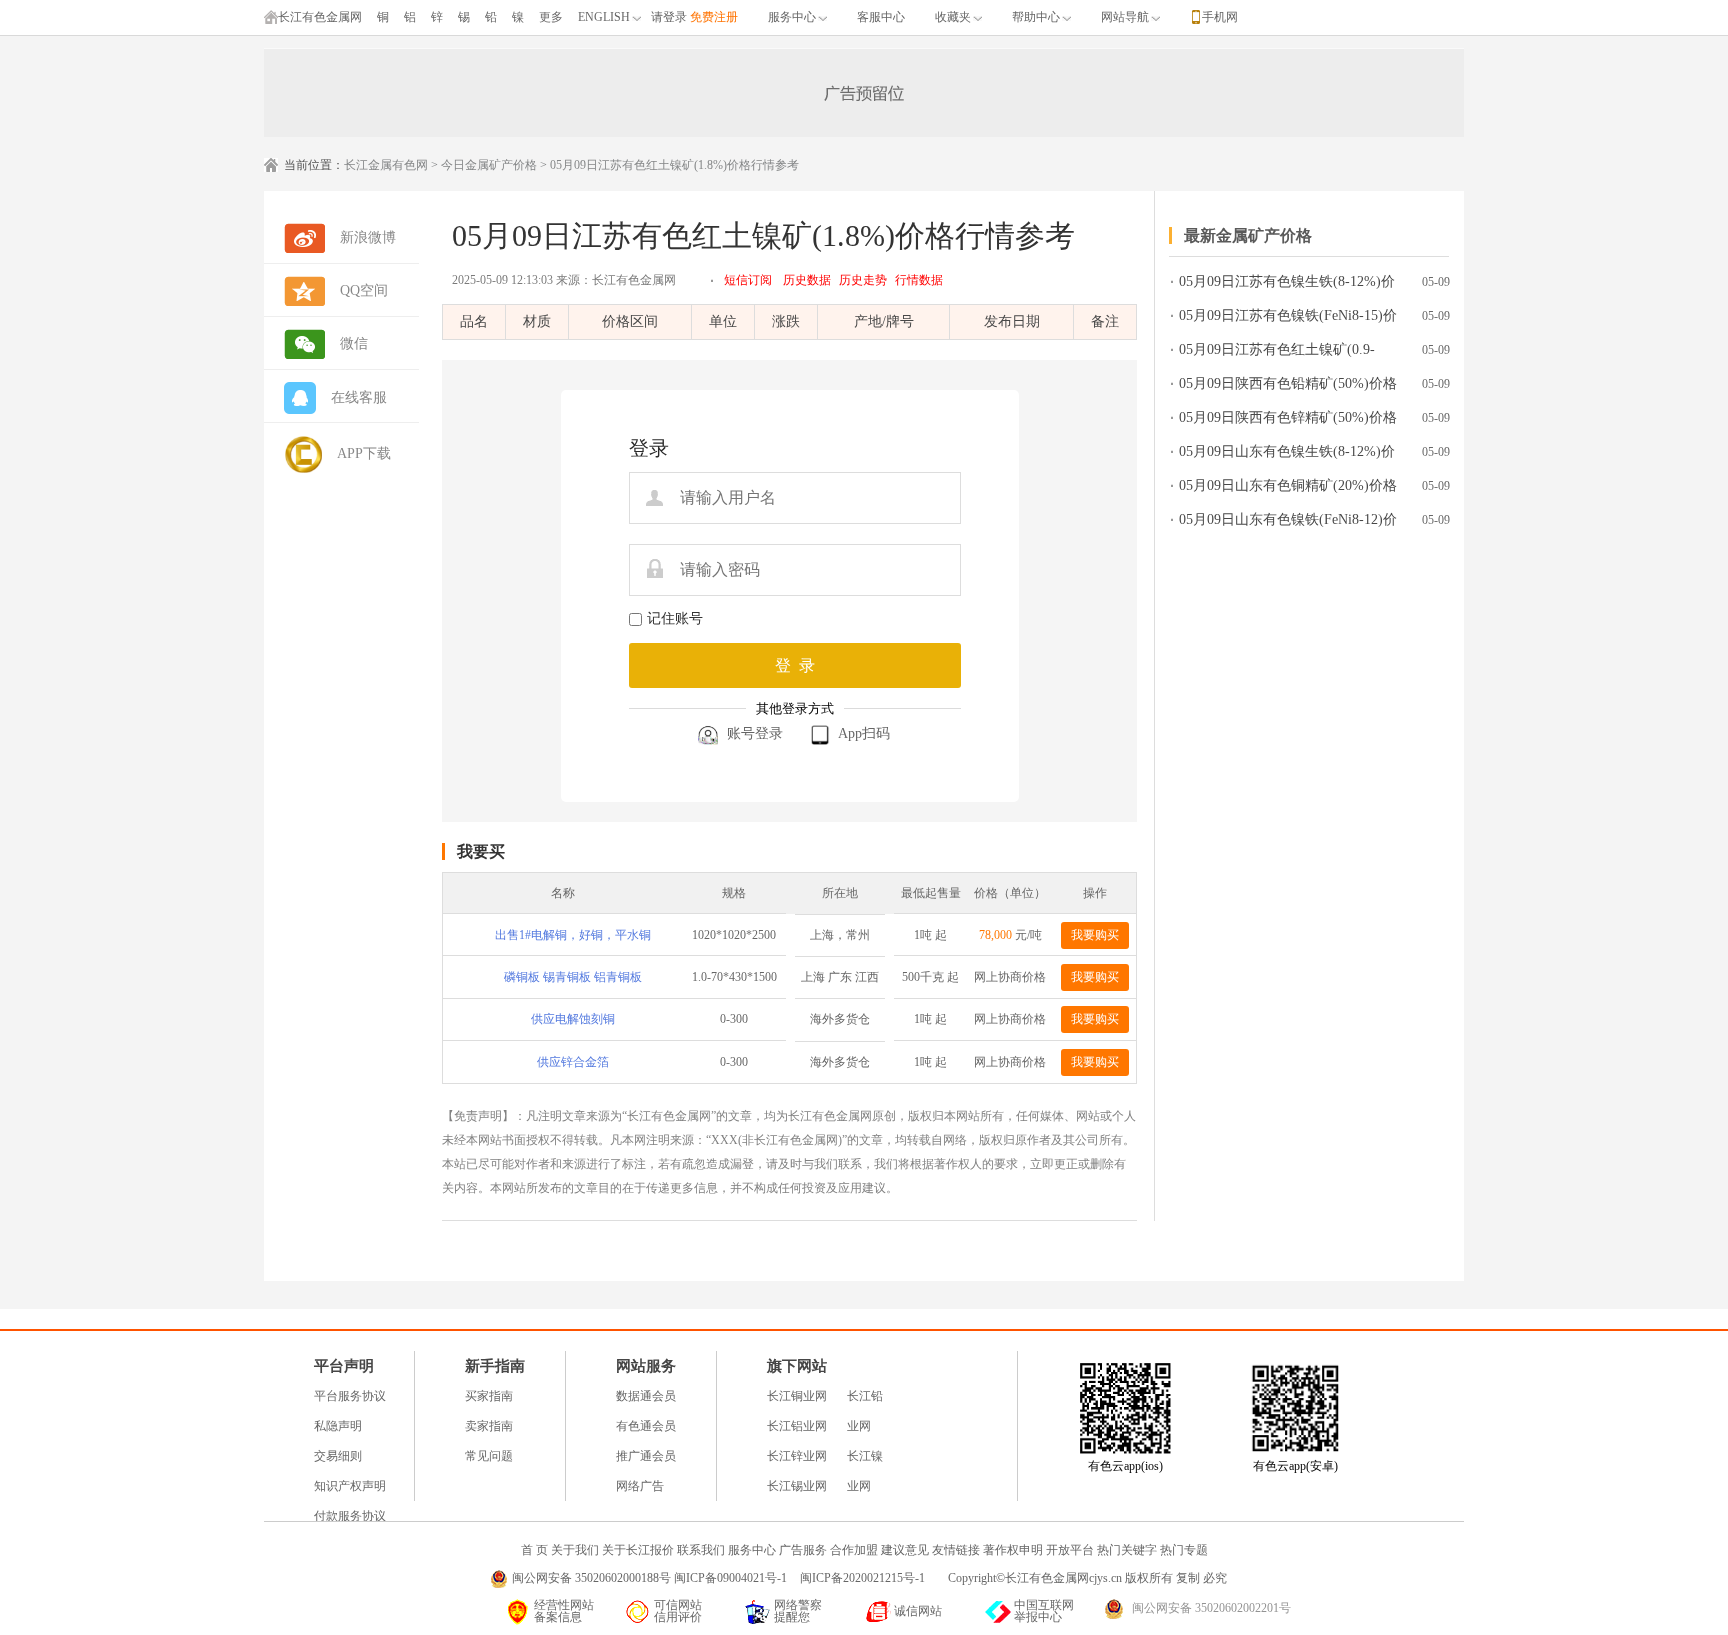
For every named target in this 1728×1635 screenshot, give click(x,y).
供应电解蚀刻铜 (573, 1019)
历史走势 (863, 280)
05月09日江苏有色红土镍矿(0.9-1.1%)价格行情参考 (1277, 353)
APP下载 (364, 453)
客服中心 (881, 17)
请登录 (669, 17)
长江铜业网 (797, 1396)
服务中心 (792, 17)
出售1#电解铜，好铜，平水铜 (573, 935)
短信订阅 (748, 280)
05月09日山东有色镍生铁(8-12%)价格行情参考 (1287, 455)
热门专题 (1184, 1550)
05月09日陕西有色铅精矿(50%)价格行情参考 (1288, 387)
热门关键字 (1127, 1550)
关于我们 (575, 1550)
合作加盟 (854, 1550)
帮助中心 (1036, 17)
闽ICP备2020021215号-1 (864, 1578)
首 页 (534, 1550)
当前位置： (314, 165)
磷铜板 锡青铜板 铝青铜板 (573, 977)
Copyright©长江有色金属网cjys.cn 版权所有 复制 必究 (1087, 1578)
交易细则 (338, 1456)
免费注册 (714, 17)
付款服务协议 (350, 1516)
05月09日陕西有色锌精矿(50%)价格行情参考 (1288, 421)
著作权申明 (1013, 1550)
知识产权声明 (350, 1486)
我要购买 (1095, 935)
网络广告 (640, 1486)
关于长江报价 (638, 1550)
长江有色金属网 (320, 17)
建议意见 (905, 1550)
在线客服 (359, 397)
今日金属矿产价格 (489, 165)
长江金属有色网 (386, 165)
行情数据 (919, 280)
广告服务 (803, 1550)
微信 (354, 343)
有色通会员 (646, 1426)
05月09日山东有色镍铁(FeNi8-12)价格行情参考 (1288, 523)
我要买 (481, 851)
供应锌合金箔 (573, 1062)
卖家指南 (489, 1426)
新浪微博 (368, 237)
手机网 (1220, 17)
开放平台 (1070, 1550)
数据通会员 (646, 1396)
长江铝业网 (797, 1426)
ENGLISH (604, 17)
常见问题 (489, 1456)
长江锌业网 (797, 1456)
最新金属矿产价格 (1248, 235)
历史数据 (807, 280)
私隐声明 (338, 1426)
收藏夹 (953, 17)
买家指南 (489, 1396)
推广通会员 (646, 1456)
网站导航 (1125, 17)
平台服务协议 (350, 1396)
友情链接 (956, 1550)
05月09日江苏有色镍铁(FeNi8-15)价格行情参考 (1288, 319)
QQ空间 (364, 290)
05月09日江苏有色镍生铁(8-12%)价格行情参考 (1287, 285)
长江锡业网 (797, 1486)
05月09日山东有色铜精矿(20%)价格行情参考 (1288, 489)
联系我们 (701, 1550)
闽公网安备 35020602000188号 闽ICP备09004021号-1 (649, 1578)
